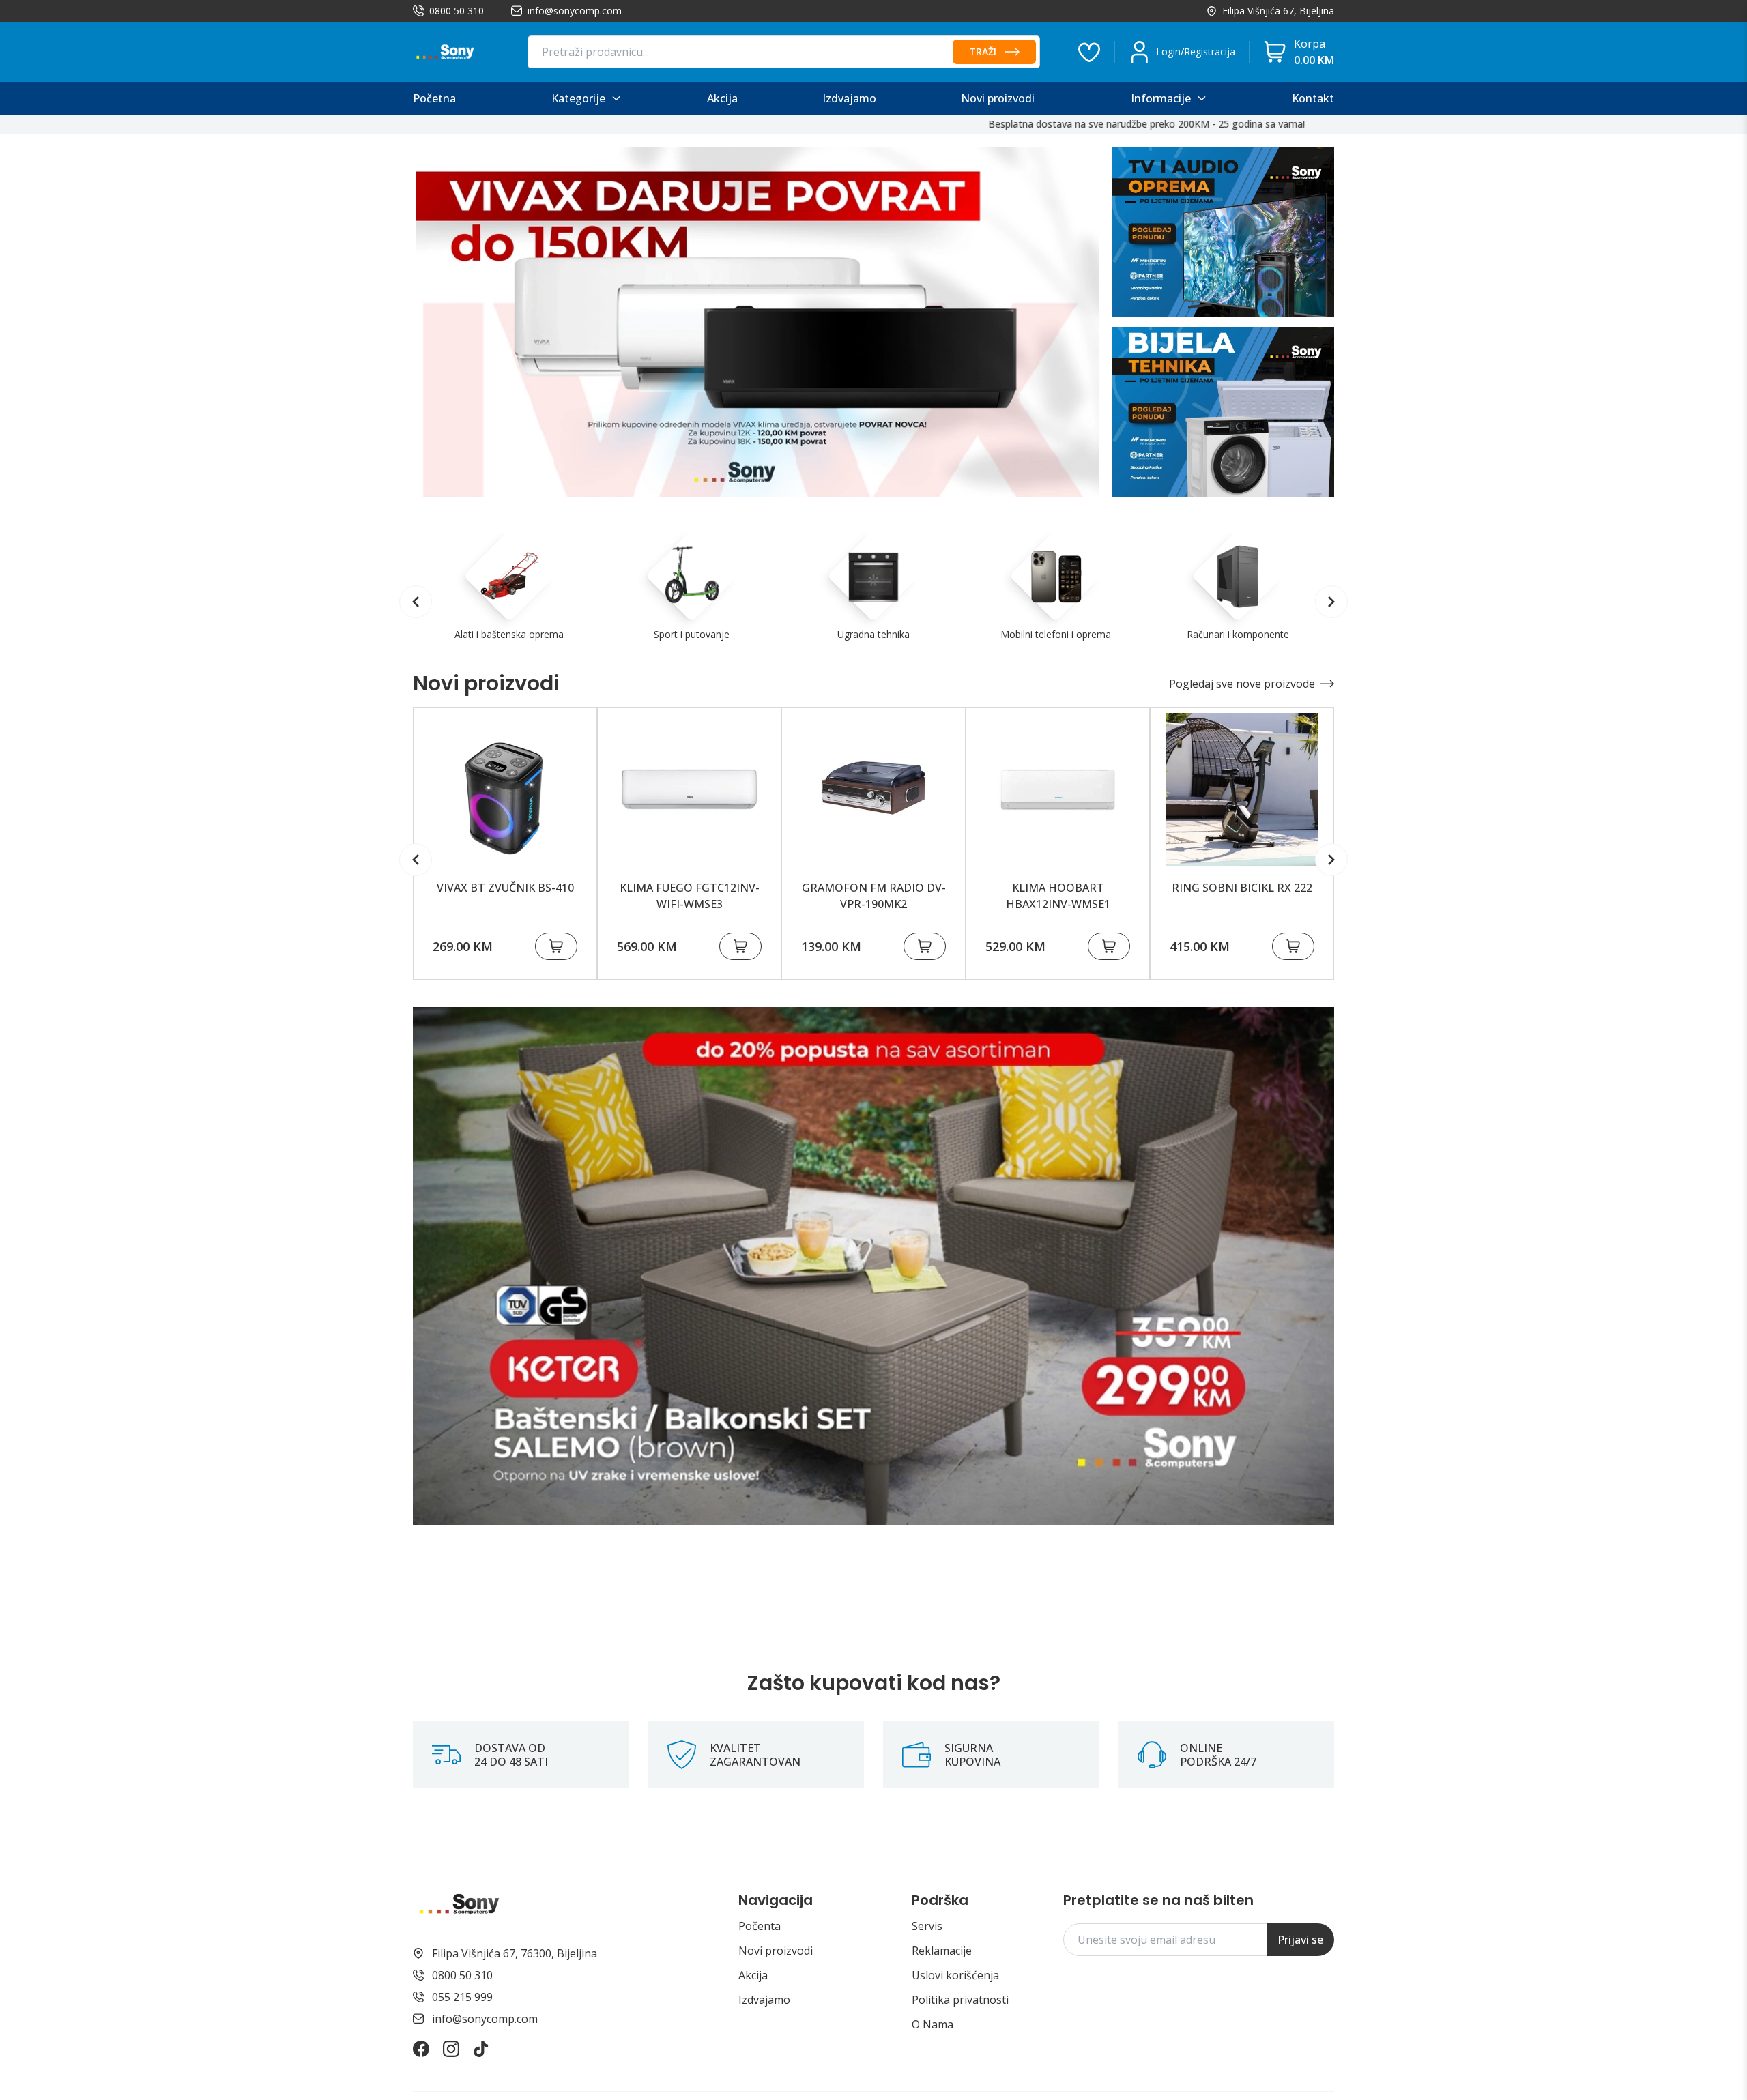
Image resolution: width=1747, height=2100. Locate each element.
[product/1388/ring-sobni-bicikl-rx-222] (1242, 789)
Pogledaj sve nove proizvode (1242, 684)
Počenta (760, 1926)
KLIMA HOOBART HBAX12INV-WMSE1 (1058, 896)
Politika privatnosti (960, 2000)
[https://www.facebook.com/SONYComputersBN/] (421, 2049)
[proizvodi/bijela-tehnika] (1223, 412)
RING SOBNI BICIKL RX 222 (1242, 888)
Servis (927, 1926)
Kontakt (1313, 98)
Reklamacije (942, 1951)
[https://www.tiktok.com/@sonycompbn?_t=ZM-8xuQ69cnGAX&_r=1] (481, 2049)
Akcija (753, 1975)
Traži (983, 52)
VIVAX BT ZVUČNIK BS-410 (505, 888)
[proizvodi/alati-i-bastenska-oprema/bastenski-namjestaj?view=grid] (873, 1266)
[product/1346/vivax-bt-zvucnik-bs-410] (505, 789)
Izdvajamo (764, 2000)
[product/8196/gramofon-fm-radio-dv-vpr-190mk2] (873, 789)
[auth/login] (1089, 52)
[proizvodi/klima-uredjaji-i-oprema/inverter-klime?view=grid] (757, 322)
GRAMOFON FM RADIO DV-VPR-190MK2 (874, 896)
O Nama (933, 2024)
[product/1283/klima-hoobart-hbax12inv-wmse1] (1058, 789)
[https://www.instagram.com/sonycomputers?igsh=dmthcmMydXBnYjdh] (451, 2049)
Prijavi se (1300, 1940)
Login (1168, 52)
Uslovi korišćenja (955, 1975)
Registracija (1210, 52)
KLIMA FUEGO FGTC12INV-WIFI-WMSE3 (690, 896)
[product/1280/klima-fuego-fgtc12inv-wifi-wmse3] (689, 789)
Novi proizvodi (776, 1951)
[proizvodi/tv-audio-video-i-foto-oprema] (1223, 232)
